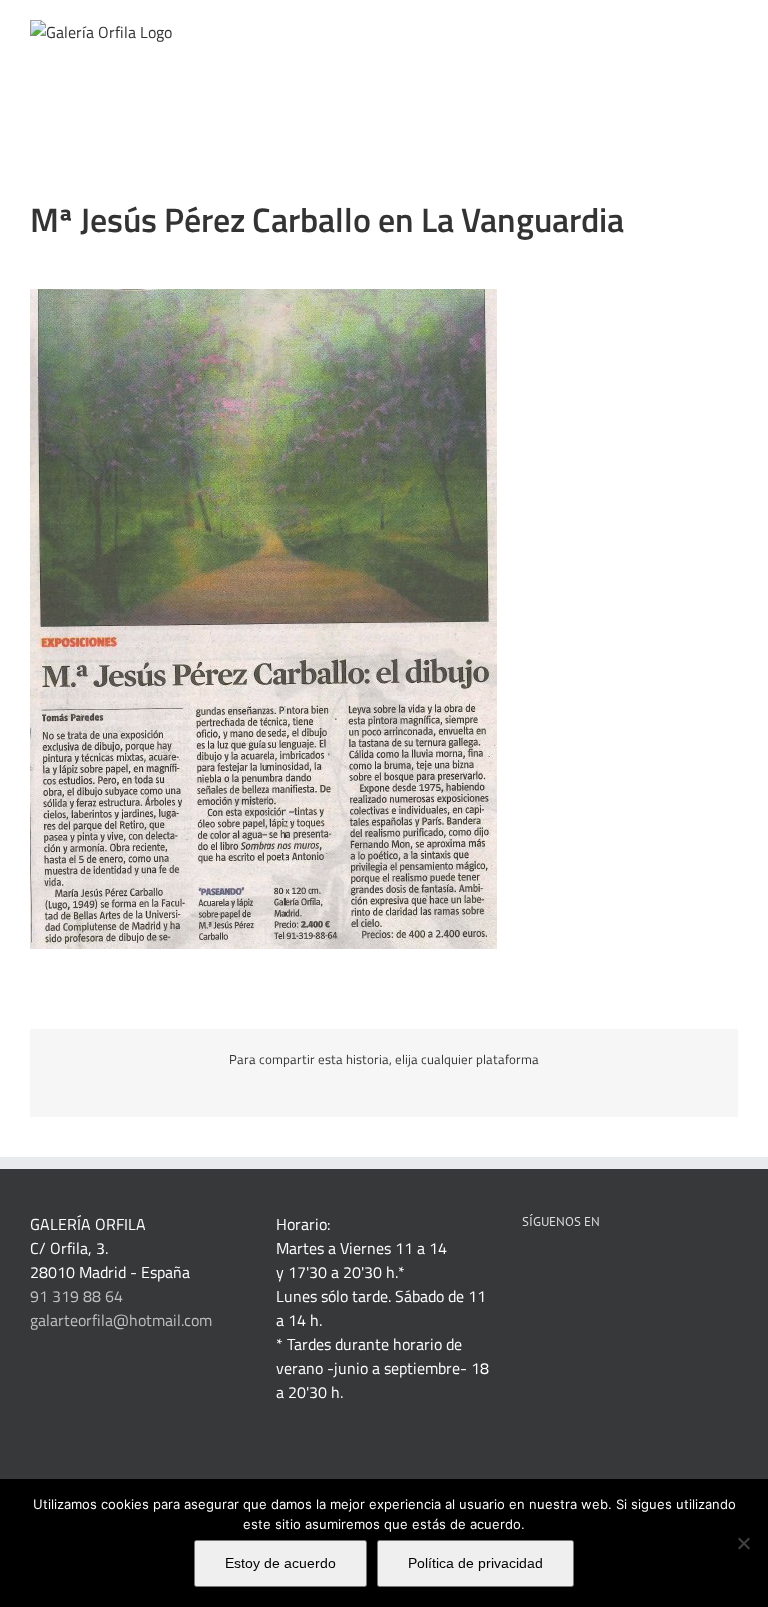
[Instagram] (663, 1272)
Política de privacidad (475, 1563)
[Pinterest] (582, 1272)
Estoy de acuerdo (280, 1563)
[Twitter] (609, 1272)
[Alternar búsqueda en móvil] (694, 30)
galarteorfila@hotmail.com (121, 1320)
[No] (743, 1543)
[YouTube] (636, 1272)
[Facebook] (528, 1272)
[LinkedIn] (555, 1272)
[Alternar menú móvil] (730, 30)
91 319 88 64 (76, 1296)
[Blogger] (690, 1272)
